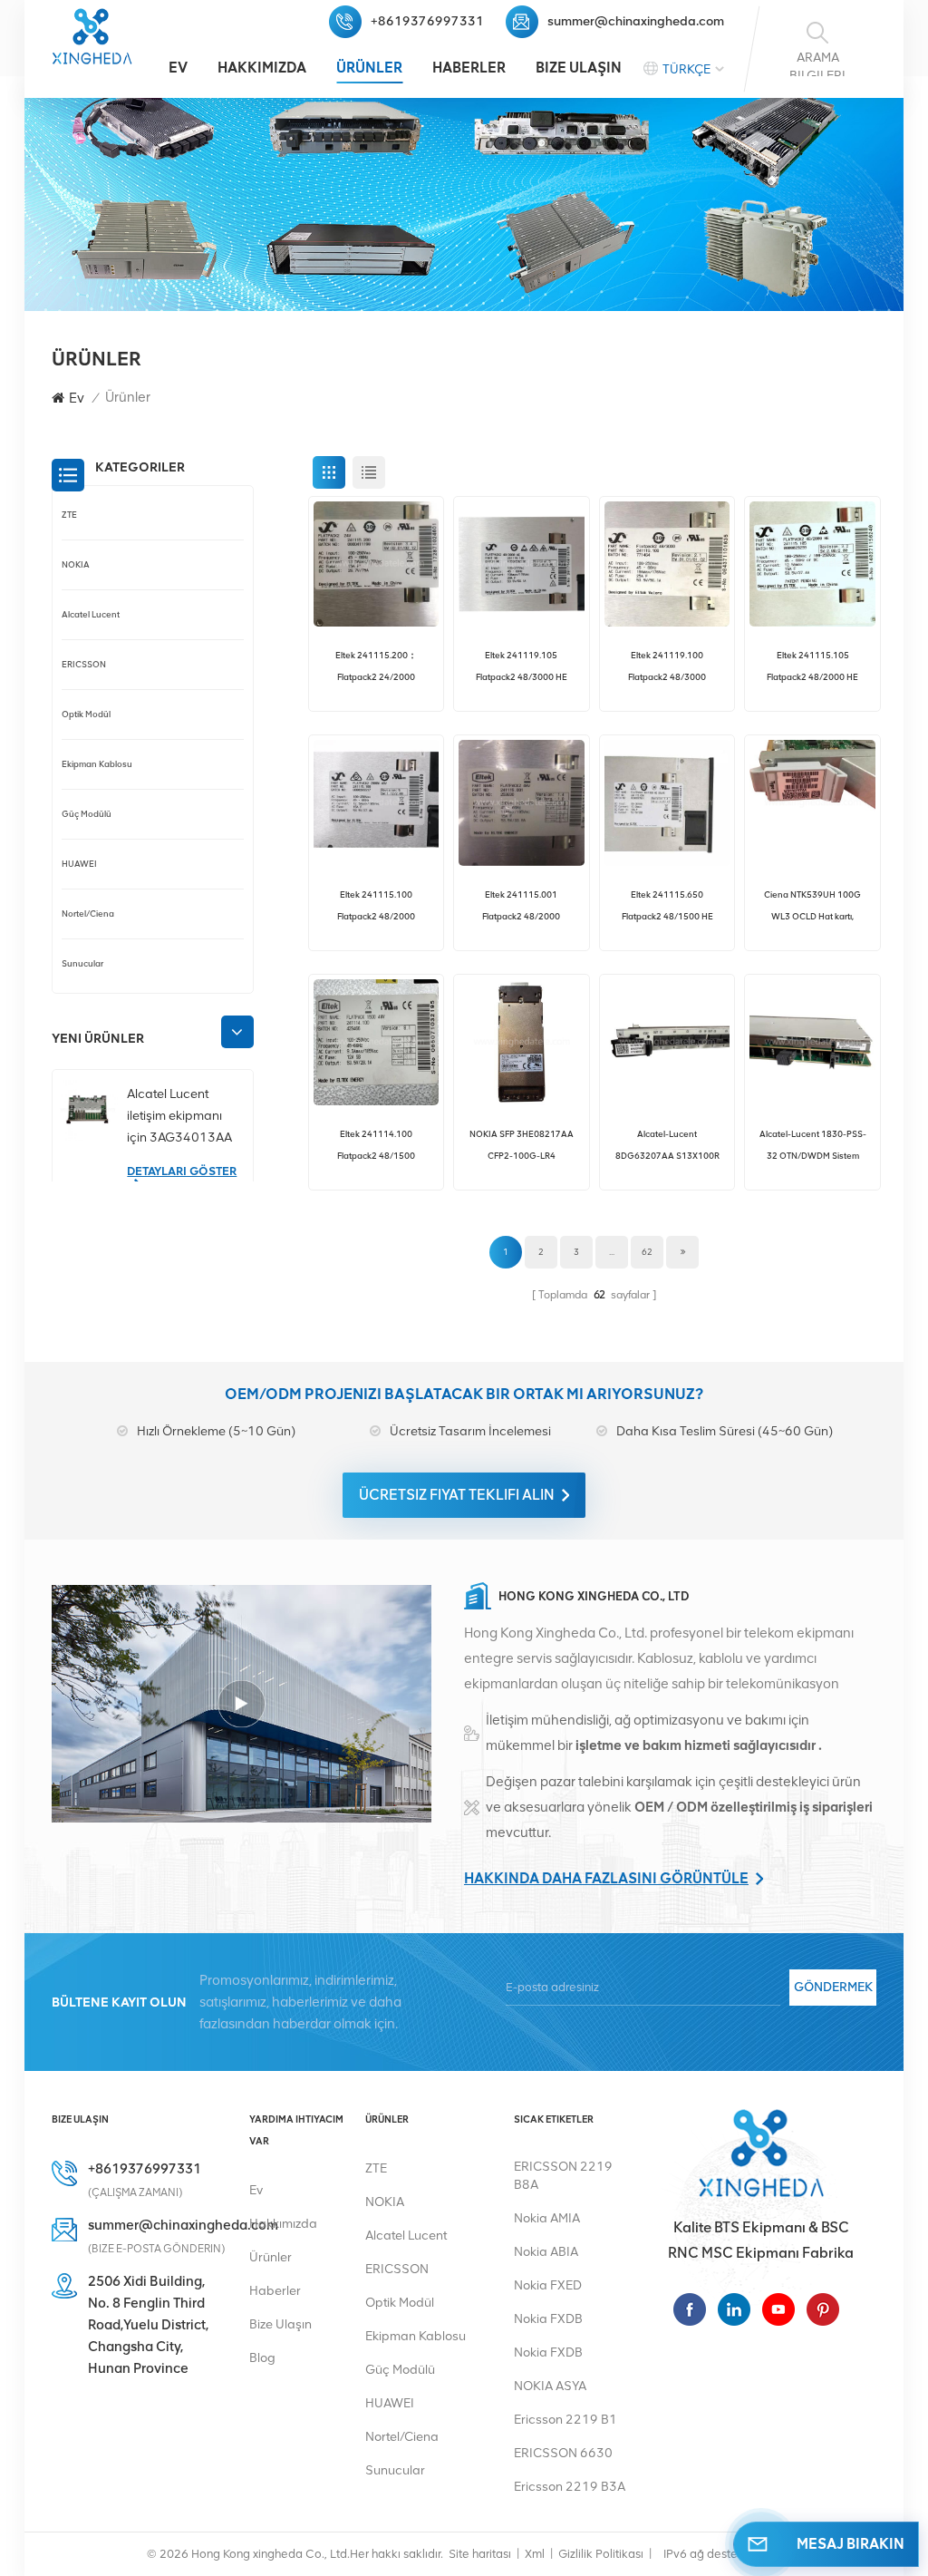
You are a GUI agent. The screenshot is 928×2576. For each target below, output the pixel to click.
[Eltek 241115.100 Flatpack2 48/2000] (377, 803)
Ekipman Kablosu (97, 764)
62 (647, 1252)
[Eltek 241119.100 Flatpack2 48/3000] (667, 564)
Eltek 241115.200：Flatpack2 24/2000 (376, 666)
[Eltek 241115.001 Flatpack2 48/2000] (522, 803)
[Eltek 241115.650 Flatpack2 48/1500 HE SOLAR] (667, 803)
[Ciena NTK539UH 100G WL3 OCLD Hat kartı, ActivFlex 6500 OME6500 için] (812, 803)
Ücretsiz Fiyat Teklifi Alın (457, 1495)
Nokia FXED (548, 2285)
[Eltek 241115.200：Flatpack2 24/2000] (377, 564)
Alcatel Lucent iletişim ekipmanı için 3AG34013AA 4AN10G (179, 1118)
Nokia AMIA (547, 2218)
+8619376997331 (427, 21)
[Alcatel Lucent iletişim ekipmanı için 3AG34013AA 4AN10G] (87, 1109)
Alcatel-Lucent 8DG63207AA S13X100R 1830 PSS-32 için (667, 1148)
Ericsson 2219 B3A (570, 2487)
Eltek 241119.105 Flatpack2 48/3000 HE (522, 666)
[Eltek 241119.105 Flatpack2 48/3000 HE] (522, 564)
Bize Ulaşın (579, 68)
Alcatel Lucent (91, 614)
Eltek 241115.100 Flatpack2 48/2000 (376, 905)
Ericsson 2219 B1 (565, 2420)
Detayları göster (182, 1171)
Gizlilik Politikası (601, 2554)
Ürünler (369, 68)
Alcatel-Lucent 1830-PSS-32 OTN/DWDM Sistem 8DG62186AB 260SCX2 (813, 1148)
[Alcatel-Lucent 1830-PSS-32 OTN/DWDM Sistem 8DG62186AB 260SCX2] (812, 1042)
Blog (262, 2358)
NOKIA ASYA (550, 2386)
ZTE (69, 515)
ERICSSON (84, 664)
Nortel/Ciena (88, 914)
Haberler (469, 68)
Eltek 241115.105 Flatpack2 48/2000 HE (812, 666)
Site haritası (480, 2554)
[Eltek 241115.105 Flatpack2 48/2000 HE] (812, 564)
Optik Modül (86, 714)
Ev (178, 68)
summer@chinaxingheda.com (636, 21)
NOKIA (76, 564)
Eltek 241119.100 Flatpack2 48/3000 (667, 666)
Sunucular (82, 963)
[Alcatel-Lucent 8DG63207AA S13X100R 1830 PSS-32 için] (667, 1042)
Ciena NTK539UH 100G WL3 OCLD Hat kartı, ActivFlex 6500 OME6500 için (813, 909)
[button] (237, 1032)
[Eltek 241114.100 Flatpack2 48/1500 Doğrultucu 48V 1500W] (377, 1042)
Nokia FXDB (548, 2319)
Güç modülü (87, 814)
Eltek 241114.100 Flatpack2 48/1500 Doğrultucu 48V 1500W (376, 1148)
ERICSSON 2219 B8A (563, 2176)
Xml (535, 2554)
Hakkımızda (262, 68)
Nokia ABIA (546, 2252)
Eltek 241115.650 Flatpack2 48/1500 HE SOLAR (667, 909)
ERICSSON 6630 (563, 2453)
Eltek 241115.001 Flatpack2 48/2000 (521, 905)
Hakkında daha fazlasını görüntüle (606, 1878)
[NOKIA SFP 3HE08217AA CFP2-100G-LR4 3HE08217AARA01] (522, 1042)
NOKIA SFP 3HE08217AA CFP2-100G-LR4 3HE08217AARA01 (522, 1148)
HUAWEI (79, 864)
